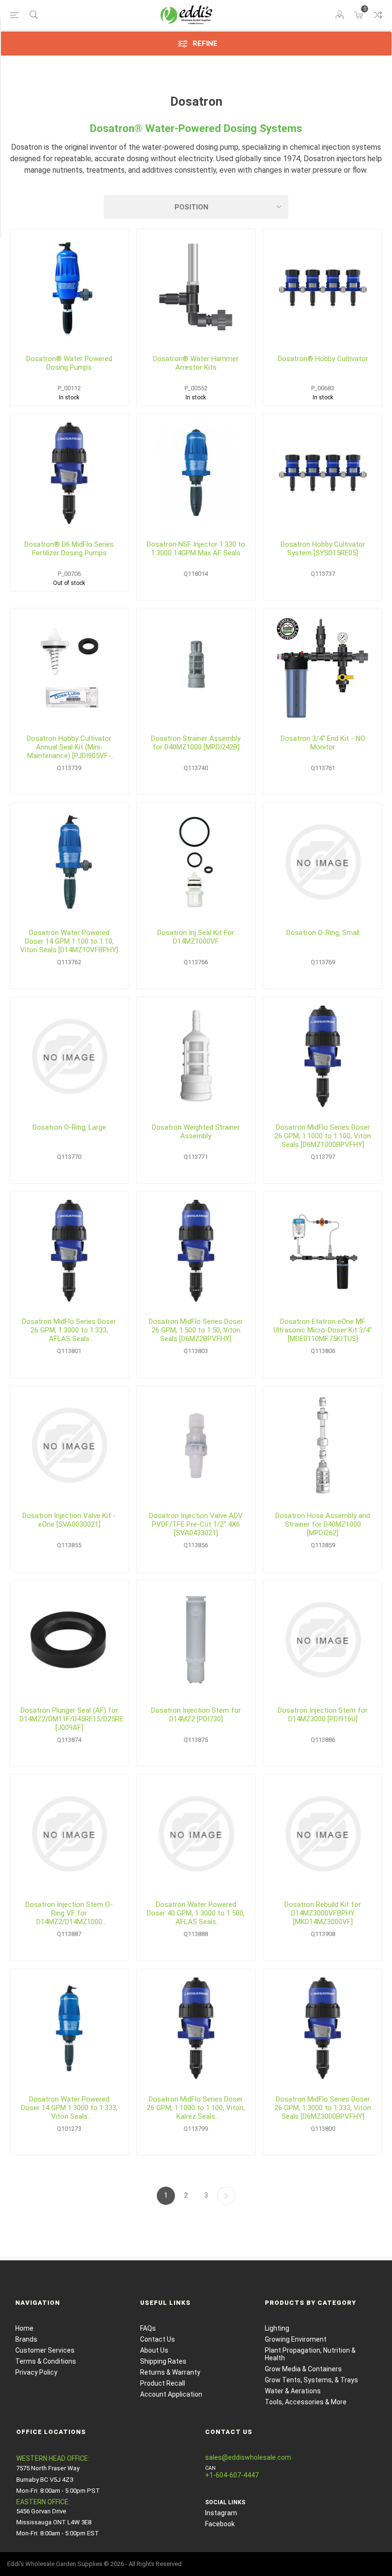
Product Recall (163, 2383)
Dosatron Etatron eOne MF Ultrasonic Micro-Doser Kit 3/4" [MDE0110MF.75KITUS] (323, 1330)
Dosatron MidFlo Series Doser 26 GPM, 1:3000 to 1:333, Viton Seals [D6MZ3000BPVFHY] (323, 2108)
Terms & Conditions (46, 2361)
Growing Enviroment (296, 2339)
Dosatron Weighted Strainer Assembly (196, 1132)
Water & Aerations (293, 2391)
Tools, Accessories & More (306, 2402)
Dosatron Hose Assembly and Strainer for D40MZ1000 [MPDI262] (323, 1524)
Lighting (277, 2328)
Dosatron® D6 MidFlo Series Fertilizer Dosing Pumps (69, 549)
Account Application (171, 2394)
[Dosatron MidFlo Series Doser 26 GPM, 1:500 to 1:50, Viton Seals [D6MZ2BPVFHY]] (196, 1251)
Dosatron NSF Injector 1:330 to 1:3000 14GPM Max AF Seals (196, 549)
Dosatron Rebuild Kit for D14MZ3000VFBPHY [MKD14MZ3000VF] (323, 1913)
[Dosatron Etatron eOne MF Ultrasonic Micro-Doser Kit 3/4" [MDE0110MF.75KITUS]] (323, 1251)
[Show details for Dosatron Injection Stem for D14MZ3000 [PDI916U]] (323, 1640)
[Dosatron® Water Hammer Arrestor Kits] (196, 288)
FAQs (148, 2328)
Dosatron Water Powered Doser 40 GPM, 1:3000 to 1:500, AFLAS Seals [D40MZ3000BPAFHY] (196, 1913)
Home (24, 2328)
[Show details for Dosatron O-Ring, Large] (69, 1057)
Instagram (221, 2513)
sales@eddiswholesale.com (248, 2457)
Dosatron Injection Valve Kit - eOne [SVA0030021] (69, 1520)
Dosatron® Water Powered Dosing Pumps (69, 363)
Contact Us (158, 2339)
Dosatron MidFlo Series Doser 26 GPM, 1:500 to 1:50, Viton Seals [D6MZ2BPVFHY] (196, 1330)
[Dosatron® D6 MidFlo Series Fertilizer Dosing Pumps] (69, 473)
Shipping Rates (163, 2361)
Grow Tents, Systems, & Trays (311, 2380)
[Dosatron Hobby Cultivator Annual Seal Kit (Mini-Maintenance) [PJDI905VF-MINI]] (69, 668)
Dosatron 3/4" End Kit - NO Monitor (323, 743)
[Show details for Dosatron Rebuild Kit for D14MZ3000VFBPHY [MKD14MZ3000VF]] (323, 1834)
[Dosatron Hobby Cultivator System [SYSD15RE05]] (323, 473)
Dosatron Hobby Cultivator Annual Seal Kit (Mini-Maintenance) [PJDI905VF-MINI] (69, 747)
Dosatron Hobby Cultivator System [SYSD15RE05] (323, 549)
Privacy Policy (36, 2372)
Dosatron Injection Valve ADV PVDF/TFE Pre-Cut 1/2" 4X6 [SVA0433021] (196, 1524)
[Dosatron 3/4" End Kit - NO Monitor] (323, 668)
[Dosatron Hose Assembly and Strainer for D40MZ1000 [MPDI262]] (323, 1445)
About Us (154, 2350)
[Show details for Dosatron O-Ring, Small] (323, 862)
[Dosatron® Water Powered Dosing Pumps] (69, 288)
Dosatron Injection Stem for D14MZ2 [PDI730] (196, 1715)
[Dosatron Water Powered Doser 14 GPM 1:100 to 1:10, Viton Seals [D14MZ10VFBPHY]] (69, 862)
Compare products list (378, 15)
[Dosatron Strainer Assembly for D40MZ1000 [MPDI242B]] (196, 668)
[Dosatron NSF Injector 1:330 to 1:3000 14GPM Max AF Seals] (196, 473)
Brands (26, 2339)
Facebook (220, 2524)
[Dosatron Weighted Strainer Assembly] (196, 1057)
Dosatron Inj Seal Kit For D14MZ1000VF (196, 937)
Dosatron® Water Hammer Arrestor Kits (196, 363)
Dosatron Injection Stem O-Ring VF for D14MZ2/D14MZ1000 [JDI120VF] (69, 1913)
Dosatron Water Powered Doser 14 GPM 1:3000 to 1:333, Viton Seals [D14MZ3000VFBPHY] (69, 2108)
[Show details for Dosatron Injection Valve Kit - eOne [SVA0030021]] (69, 1445)
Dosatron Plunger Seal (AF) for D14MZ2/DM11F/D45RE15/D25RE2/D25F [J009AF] (69, 1719)
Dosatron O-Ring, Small (323, 933)
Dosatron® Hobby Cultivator (323, 359)
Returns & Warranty (170, 2372)
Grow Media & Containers (303, 2369)
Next (226, 2196)
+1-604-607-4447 (232, 2475)
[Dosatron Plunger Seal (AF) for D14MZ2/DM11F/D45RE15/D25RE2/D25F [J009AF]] (69, 1640)
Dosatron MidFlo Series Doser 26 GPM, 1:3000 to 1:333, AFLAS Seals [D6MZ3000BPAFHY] (69, 1330)
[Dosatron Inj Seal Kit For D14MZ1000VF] (196, 862)
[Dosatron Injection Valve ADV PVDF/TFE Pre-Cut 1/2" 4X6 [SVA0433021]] (196, 1445)
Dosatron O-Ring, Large (69, 1127)
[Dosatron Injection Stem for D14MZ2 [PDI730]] (196, 1640)
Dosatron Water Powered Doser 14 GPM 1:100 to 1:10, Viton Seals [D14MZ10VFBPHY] (69, 941)
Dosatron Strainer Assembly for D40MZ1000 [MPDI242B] (196, 743)
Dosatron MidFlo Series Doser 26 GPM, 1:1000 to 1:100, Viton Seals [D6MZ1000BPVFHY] (323, 1136)
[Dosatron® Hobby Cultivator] (323, 288)
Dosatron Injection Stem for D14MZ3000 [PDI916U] (323, 1715)
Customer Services (45, 2350)
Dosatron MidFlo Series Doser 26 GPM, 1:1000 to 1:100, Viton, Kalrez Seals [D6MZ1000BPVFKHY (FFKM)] (196, 2108)
